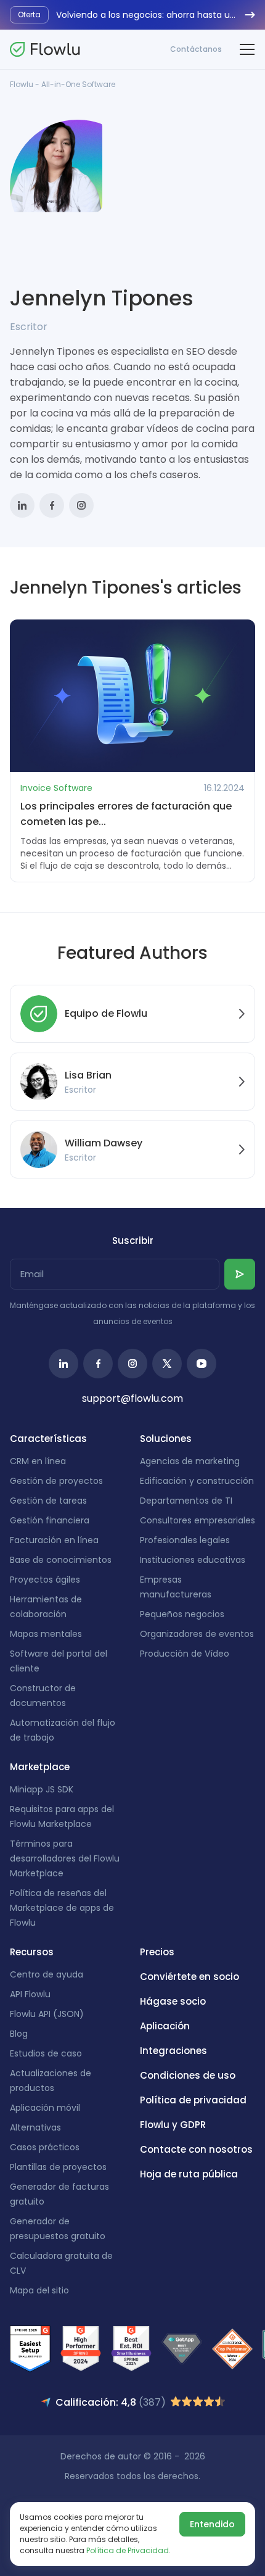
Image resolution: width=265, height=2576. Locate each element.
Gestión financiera (50, 1520)
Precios (157, 1952)
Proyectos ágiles (45, 1580)
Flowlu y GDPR (173, 2125)
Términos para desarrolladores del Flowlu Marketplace (65, 1858)
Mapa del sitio (39, 2290)
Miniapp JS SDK (42, 1789)
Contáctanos (196, 49)
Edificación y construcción (197, 1481)
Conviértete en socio (190, 1977)
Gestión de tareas (48, 1501)
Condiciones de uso (188, 2075)
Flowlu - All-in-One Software (63, 84)
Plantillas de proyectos (58, 2167)
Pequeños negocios (182, 1614)
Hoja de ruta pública (189, 2174)
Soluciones (166, 1439)
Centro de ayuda (47, 1974)
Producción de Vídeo (185, 1654)
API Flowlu (30, 1994)
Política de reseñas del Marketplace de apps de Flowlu (62, 1908)
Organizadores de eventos (197, 1634)
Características (48, 1439)
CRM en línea (38, 1461)
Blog (19, 2034)
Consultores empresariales (198, 1520)
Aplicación (165, 2026)
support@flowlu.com (132, 1398)
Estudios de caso (46, 2053)
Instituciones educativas (193, 1560)
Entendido (212, 2524)
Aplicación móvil (45, 2108)
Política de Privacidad (128, 2550)
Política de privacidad (193, 2100)
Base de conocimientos (61, 1560)
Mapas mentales (46, 1634)
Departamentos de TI (186, 1501)
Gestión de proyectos (56, 1481)
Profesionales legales (185, 1540)
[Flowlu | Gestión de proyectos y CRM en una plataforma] (45, 49)
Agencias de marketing (190, 1461)
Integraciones (173, 2051)
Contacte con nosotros (196, 2149)
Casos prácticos (45, 2147)
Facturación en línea (54, 1540)
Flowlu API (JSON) (47, 2014)
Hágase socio (173, 2001)
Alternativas (35, 2127)
